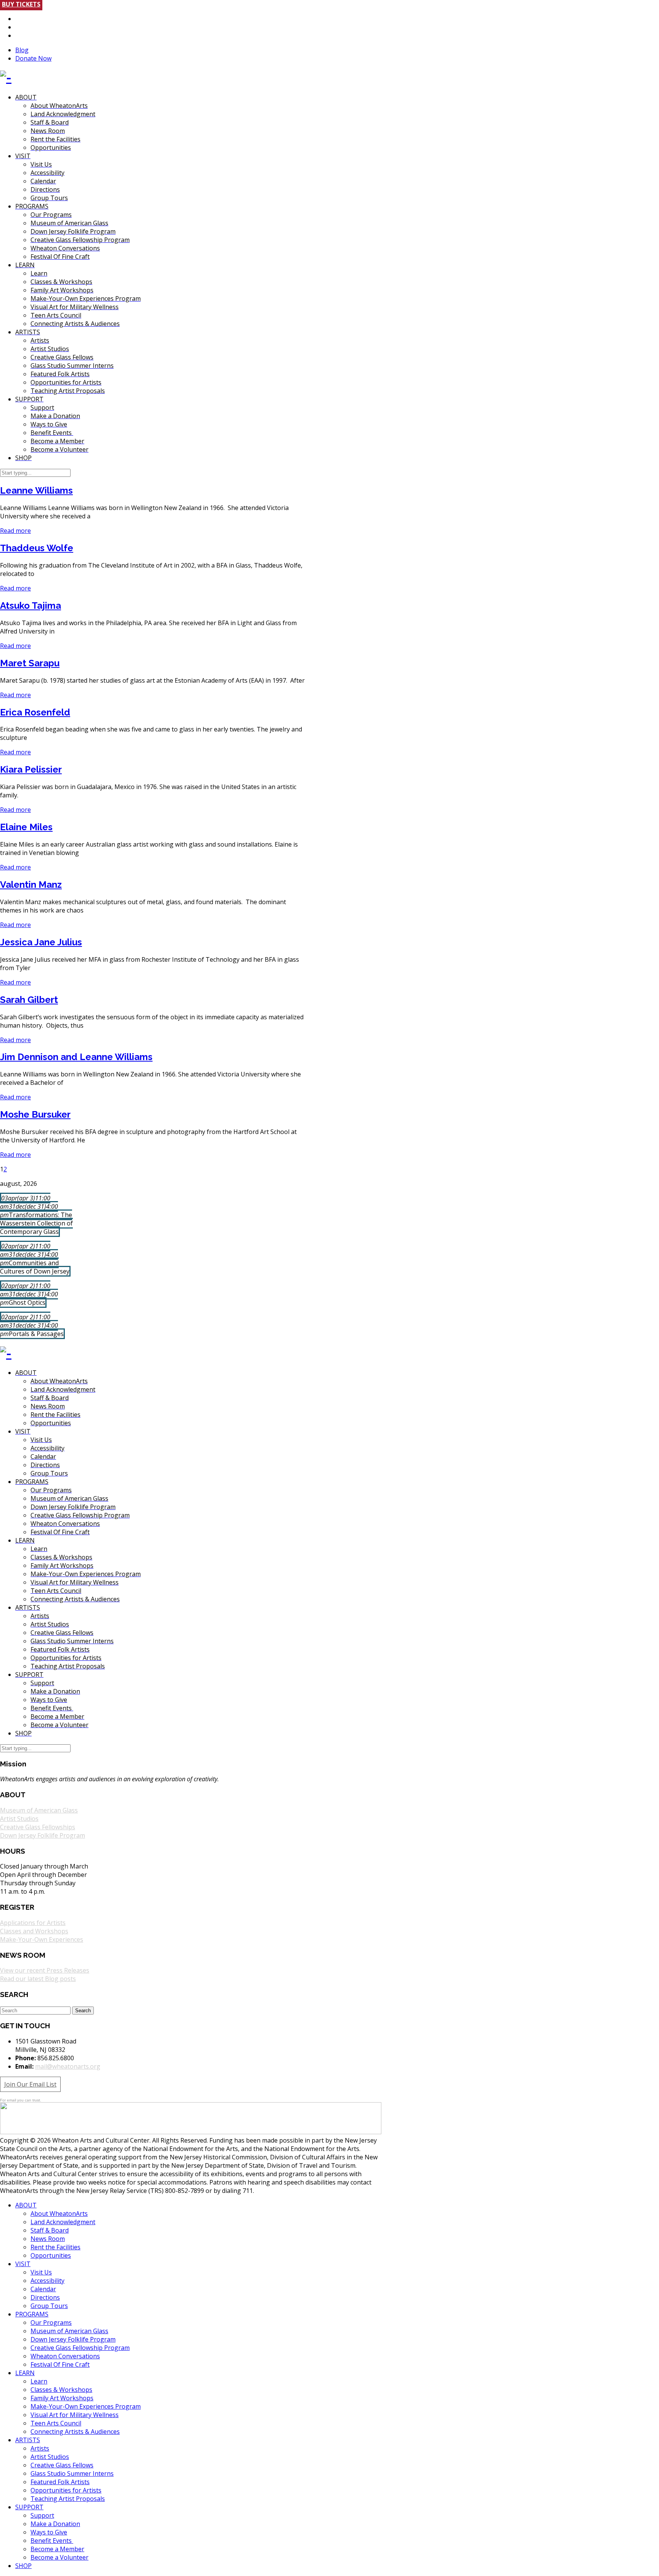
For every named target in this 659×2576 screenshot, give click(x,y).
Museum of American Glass (39, 1810)
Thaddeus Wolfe (37, 548)
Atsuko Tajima (31, 606)
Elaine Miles (26, 827)
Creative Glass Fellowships (38, 1827)
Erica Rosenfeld (35, 712)
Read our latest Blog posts (38, 1979)
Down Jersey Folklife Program (43, 1835)
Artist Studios (19, 1819)
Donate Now (33, 58)
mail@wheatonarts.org (68, 2066)
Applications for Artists (33, 1923)
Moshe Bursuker (35, 1114)
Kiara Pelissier (31, 769)
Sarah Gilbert (29, 1000)
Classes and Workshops (34, 1931)
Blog (22, 50)
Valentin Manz (31, 885)
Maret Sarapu (30, 663)
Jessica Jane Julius (41, 942)
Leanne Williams (36, 490)
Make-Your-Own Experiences (42, 1939)
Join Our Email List (30, 2084)
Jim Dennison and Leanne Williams (76, 1057)
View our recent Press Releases (45, 1970)
